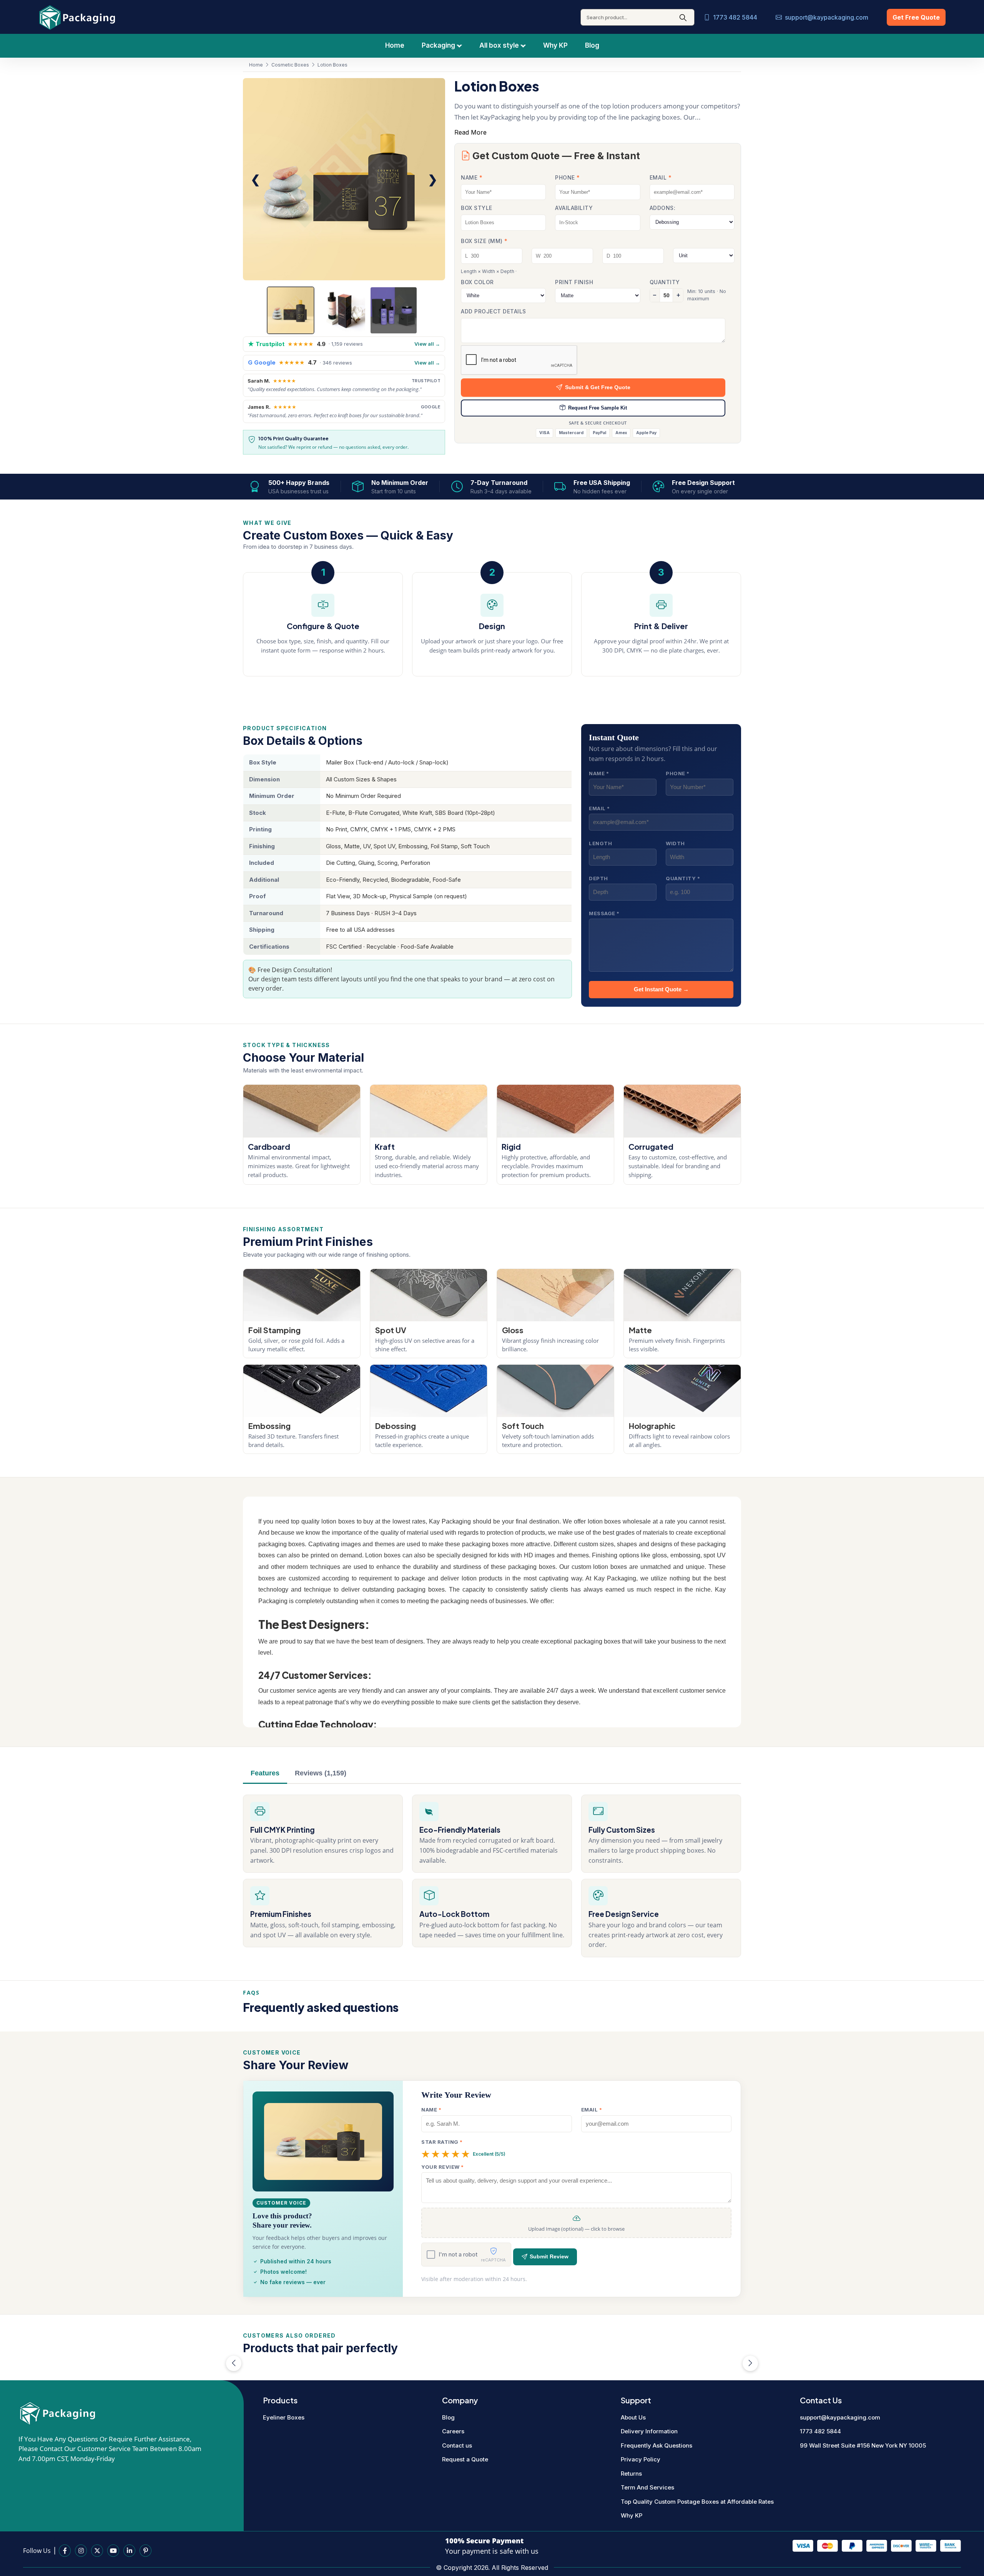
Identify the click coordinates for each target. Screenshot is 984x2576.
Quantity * (683, 878)
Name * (599, 773)
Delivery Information (649, 2431)
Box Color (477, 282)
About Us (633, 2417)
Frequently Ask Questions (657, 2445)
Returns (631, 2474)
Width (675, 843)
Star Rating (442, 2142)
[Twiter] (97, 2551)
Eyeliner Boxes (284, 2417)
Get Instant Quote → (661, 989)
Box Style (477, 208)
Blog (592, 45)
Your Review (443, 2167)
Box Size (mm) (484, 241)
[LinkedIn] (129, 2551)
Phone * (678, 773)
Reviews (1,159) (321, 1773)
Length (600, 843)
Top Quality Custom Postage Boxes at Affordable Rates (697, 2502)
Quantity (665, 282)
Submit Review (549, 2257)
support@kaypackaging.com (827, 17)
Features (265, 1773)
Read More (470, 132)
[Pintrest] (145, 2551)
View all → (427, 344)
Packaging (439, 45)
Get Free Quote (916, 17)
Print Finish (574, 282)
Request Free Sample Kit (598, 408)
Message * (604, 913)
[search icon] (683, 17)
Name (472, 177)
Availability (574, 208)
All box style (500, 45)
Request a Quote (465, 2459)
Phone (568, 177)
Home (395, 45)
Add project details (494, 311)
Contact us (457, 2445)
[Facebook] (65, 2551)
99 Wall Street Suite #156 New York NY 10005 (863, 2445)
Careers (453, 2431)
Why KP (555, 45)
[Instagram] (81, 2551)
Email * (599, 808)
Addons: (663, 208)
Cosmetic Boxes (290, 65)
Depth (598, 878)
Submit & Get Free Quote (598, 387)
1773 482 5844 (735, 17)
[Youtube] (113, 2551)
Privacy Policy (641, 2459)
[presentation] (234, 2363)
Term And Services (647, 2487)
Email (661, 177)
